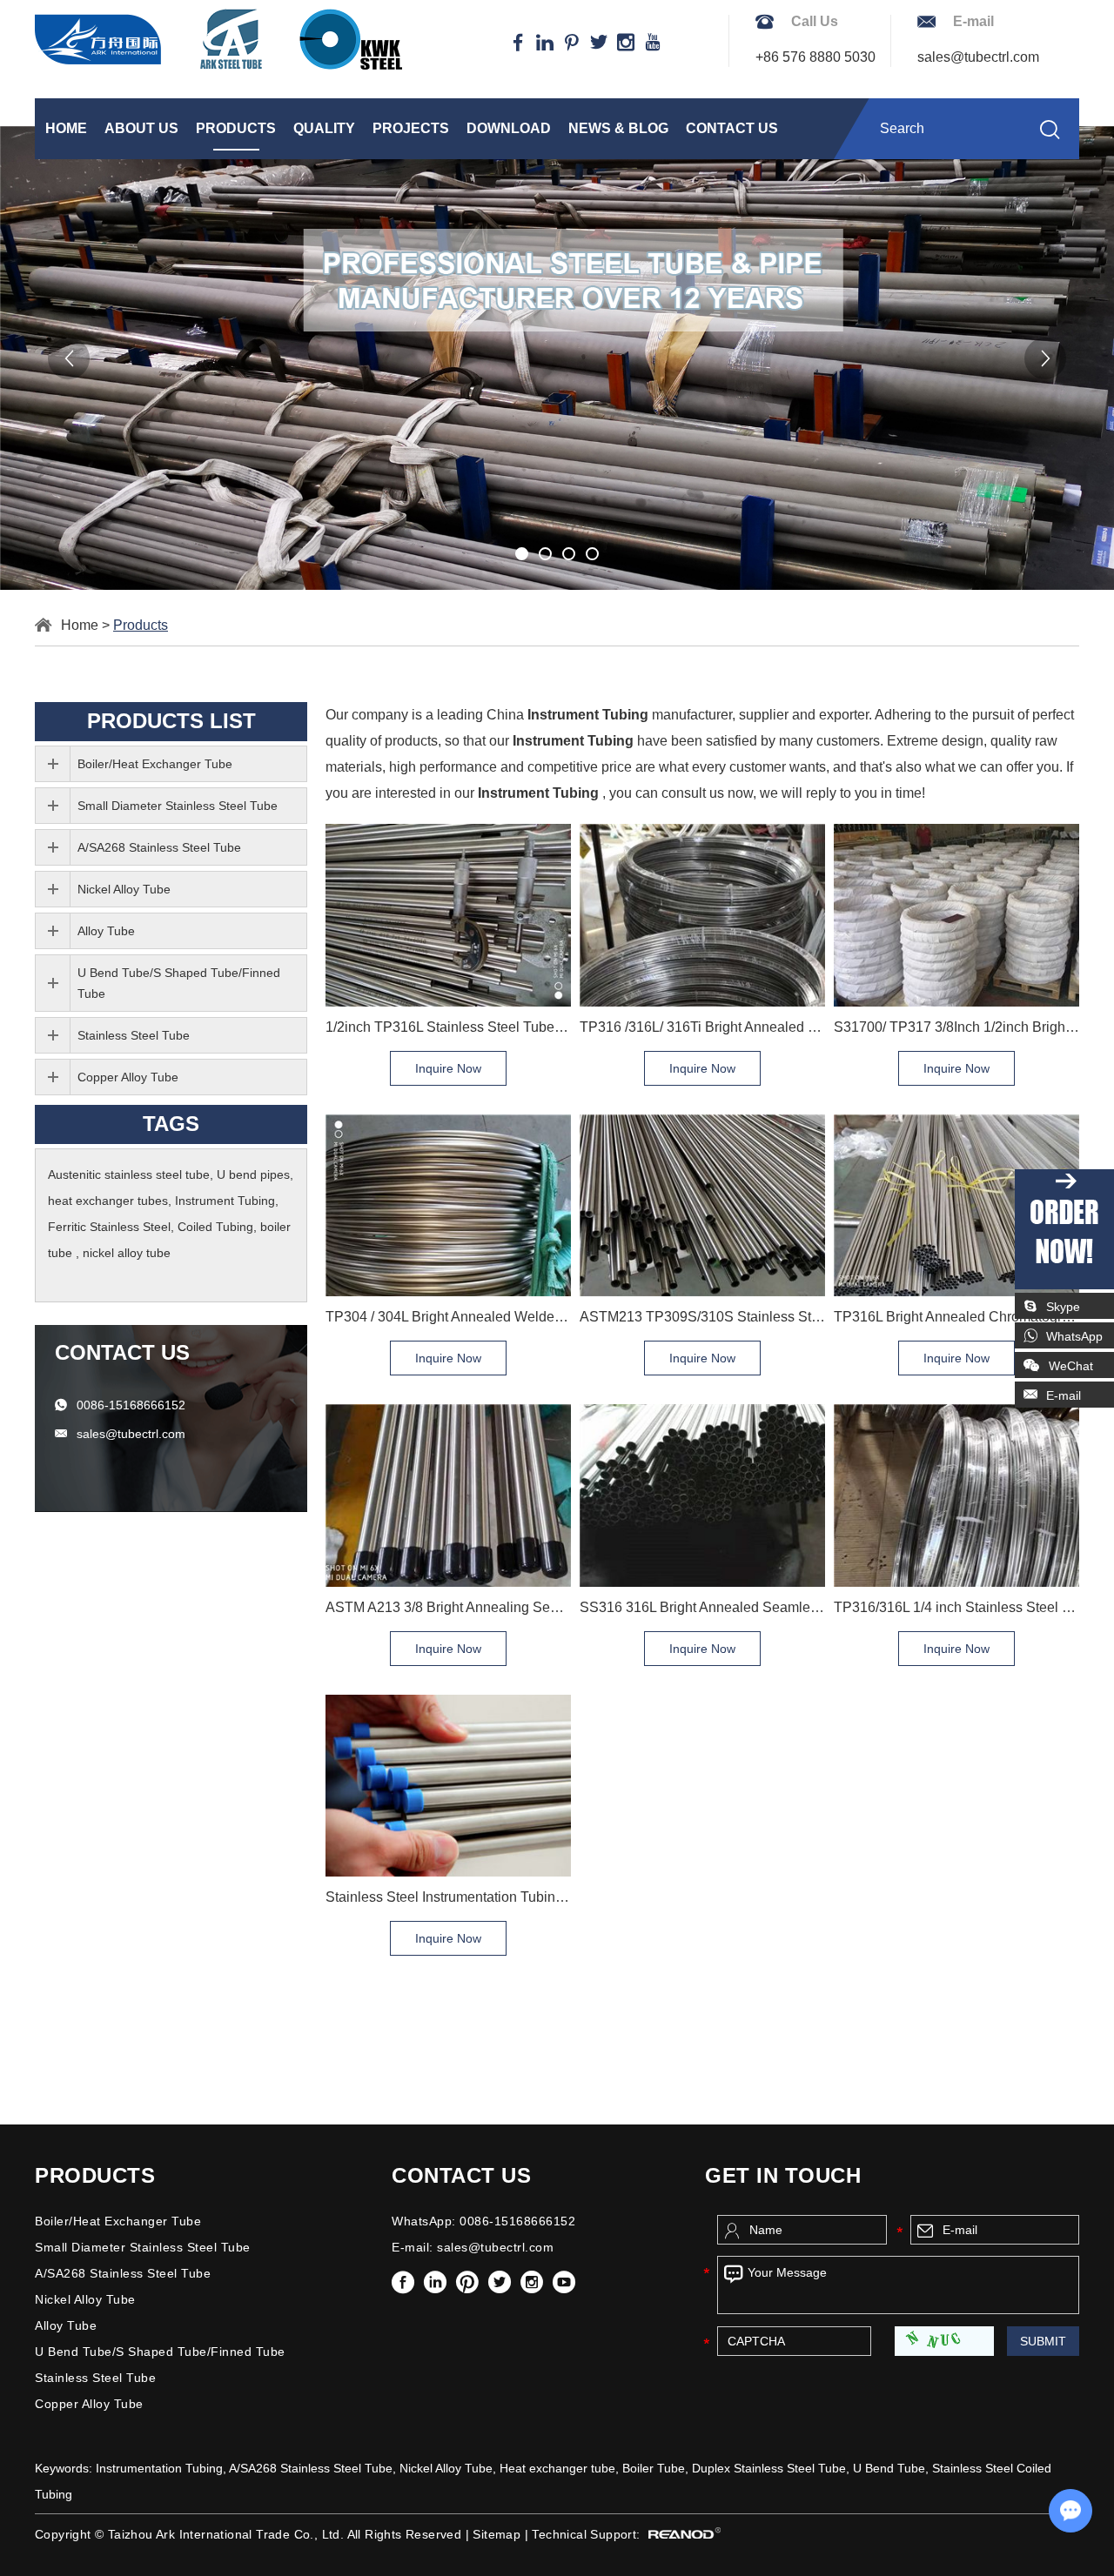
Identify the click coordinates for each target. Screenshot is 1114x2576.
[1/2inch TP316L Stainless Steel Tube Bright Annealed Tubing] (448, 915)
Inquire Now (448, 1068)
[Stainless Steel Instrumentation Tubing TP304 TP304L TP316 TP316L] (448, 1786)
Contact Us (732, 128)
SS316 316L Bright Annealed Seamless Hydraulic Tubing (702, 1607)
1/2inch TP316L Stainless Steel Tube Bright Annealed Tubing (448, 1027)
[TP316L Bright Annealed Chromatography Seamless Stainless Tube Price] (956, 1205)
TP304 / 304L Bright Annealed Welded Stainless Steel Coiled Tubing (448, 1317)
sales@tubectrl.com (978, 57)
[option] (557, 358)
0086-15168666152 (131, 1405)
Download (509, 128)
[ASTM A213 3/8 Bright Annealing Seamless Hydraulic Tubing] (448, 1495)
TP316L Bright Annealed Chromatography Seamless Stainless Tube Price (956, 1317)
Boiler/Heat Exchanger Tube (155, 764)
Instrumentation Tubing (159, 2468)
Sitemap (497, 2534)
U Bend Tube (889, 2468)
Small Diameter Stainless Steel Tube (178, 806)
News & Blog (618, 128)
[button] (69, 358)
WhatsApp (1074, 1336)
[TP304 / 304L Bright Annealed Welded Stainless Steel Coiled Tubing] (448, 1205)
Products (236, 128)
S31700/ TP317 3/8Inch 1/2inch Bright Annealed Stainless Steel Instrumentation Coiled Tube (956, 1027)
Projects (411, 128)
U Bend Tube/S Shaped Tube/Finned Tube (179, 983)
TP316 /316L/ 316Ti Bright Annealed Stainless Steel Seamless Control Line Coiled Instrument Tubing (702, 1027)
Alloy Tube (106, 931)
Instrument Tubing (225, 1201)
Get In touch (783, 2175)
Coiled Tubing (215, 1227)
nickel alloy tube (127, 1253)
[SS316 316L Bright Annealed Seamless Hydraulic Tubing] (702, 1495)
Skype (1063, 1307)
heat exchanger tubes (108, 1201)
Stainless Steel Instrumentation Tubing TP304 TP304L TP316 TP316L (448, 1897)
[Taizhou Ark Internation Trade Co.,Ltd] (218, 39)
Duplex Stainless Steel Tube (769, 2468)
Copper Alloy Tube (128, 1077)
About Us (141, 128)
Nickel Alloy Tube (124, 889)
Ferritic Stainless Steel (109, 1227)
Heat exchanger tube (557, 2468)
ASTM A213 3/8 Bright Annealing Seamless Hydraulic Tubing (448, 1607)
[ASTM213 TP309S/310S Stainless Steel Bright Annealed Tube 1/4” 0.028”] (702, 1205)
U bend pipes (253, 1174)
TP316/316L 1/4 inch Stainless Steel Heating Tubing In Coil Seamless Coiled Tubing (956, 1607)
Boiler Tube (654, 2468)
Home (66, 128)
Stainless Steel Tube (134, 1035)
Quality (324, 128)
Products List (171, 721)
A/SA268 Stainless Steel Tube (159, 847)
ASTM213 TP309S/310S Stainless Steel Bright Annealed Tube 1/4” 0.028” (702, 1317)
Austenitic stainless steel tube (129, 1174)
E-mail (1064, 1395)
